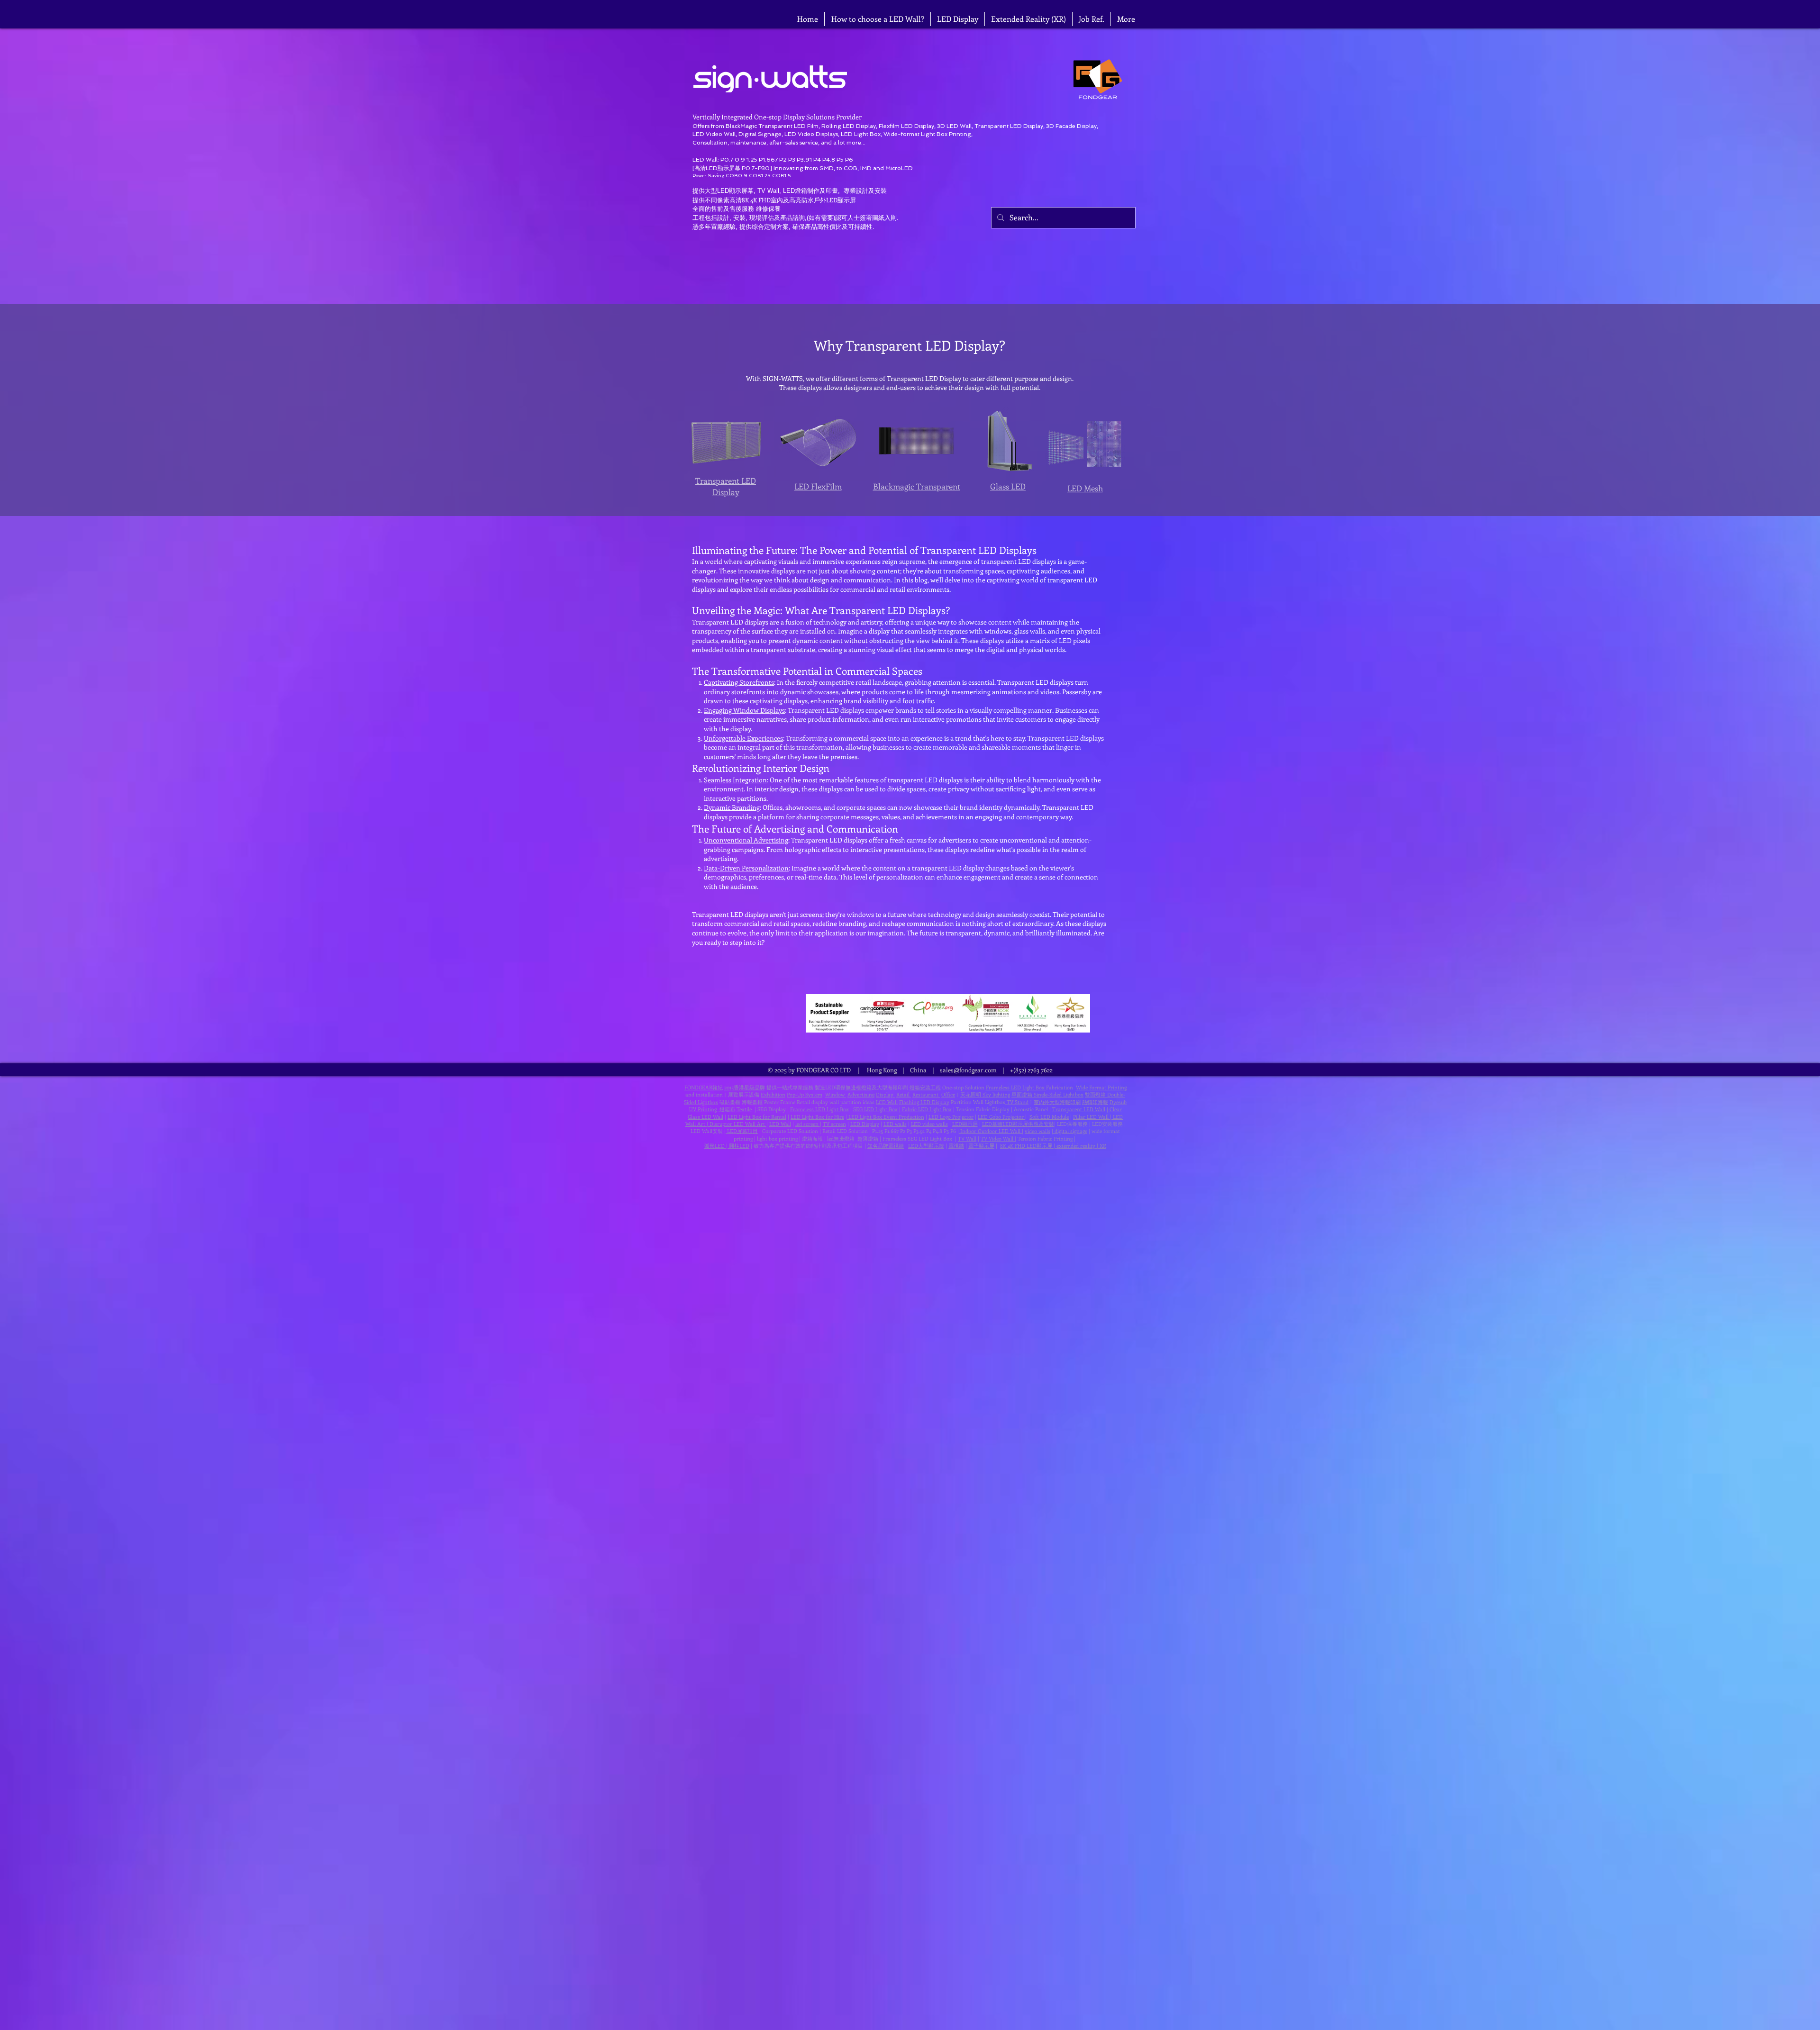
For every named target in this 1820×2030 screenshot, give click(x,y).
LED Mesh (1085, 488)
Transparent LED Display (726, 486)
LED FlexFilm (818, 486)
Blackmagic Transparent (917, 486)
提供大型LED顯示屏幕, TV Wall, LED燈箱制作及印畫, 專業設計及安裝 (790, 191)
